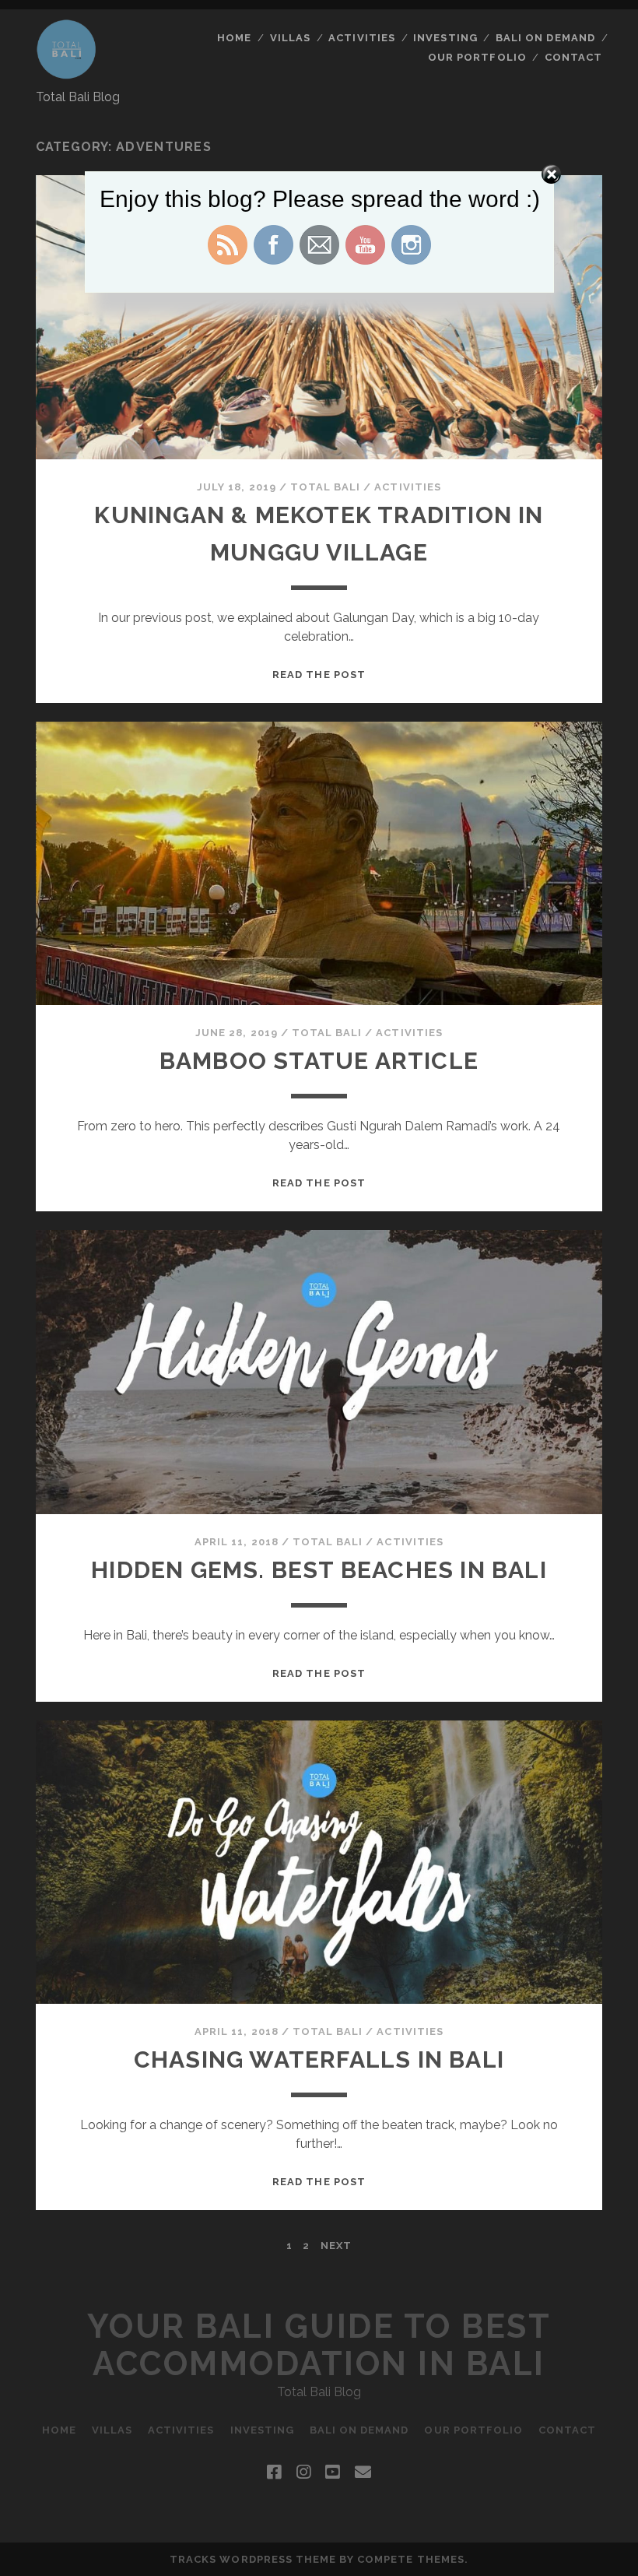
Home (234, 38)
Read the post (319, 675)
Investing (445, 38)
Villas (290, 38)
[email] (363, 2472)
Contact (573, 57)
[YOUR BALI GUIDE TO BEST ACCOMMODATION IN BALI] (67, 72)
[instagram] (303, 2472)
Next (336, 2246)
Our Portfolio (477, 57)
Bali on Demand (545, 38)
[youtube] (332, 2472)
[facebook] (274, 2472)
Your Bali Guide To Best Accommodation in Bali (319, 2345)
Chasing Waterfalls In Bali (319, 2059)
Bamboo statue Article (319, 1061)
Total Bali (325, 487)
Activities (361, 38)
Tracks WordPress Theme (253, 2559)
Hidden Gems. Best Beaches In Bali (319, 1570)
